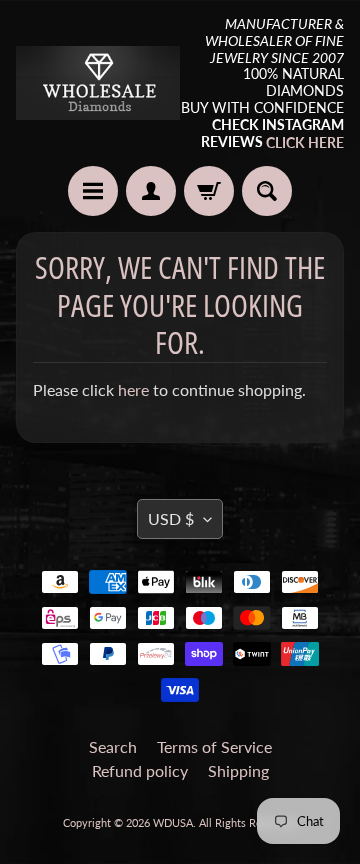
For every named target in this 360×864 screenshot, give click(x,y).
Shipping (238, 770)
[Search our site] (267, 191)
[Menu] (93, 191)
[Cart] (209, 191)
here (133, 389)
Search (113, 746)
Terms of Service (214, 746)
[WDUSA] (98, 82)
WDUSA (173, 822)
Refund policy (140, 770)
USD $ (171, 518)
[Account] (151, 191)
